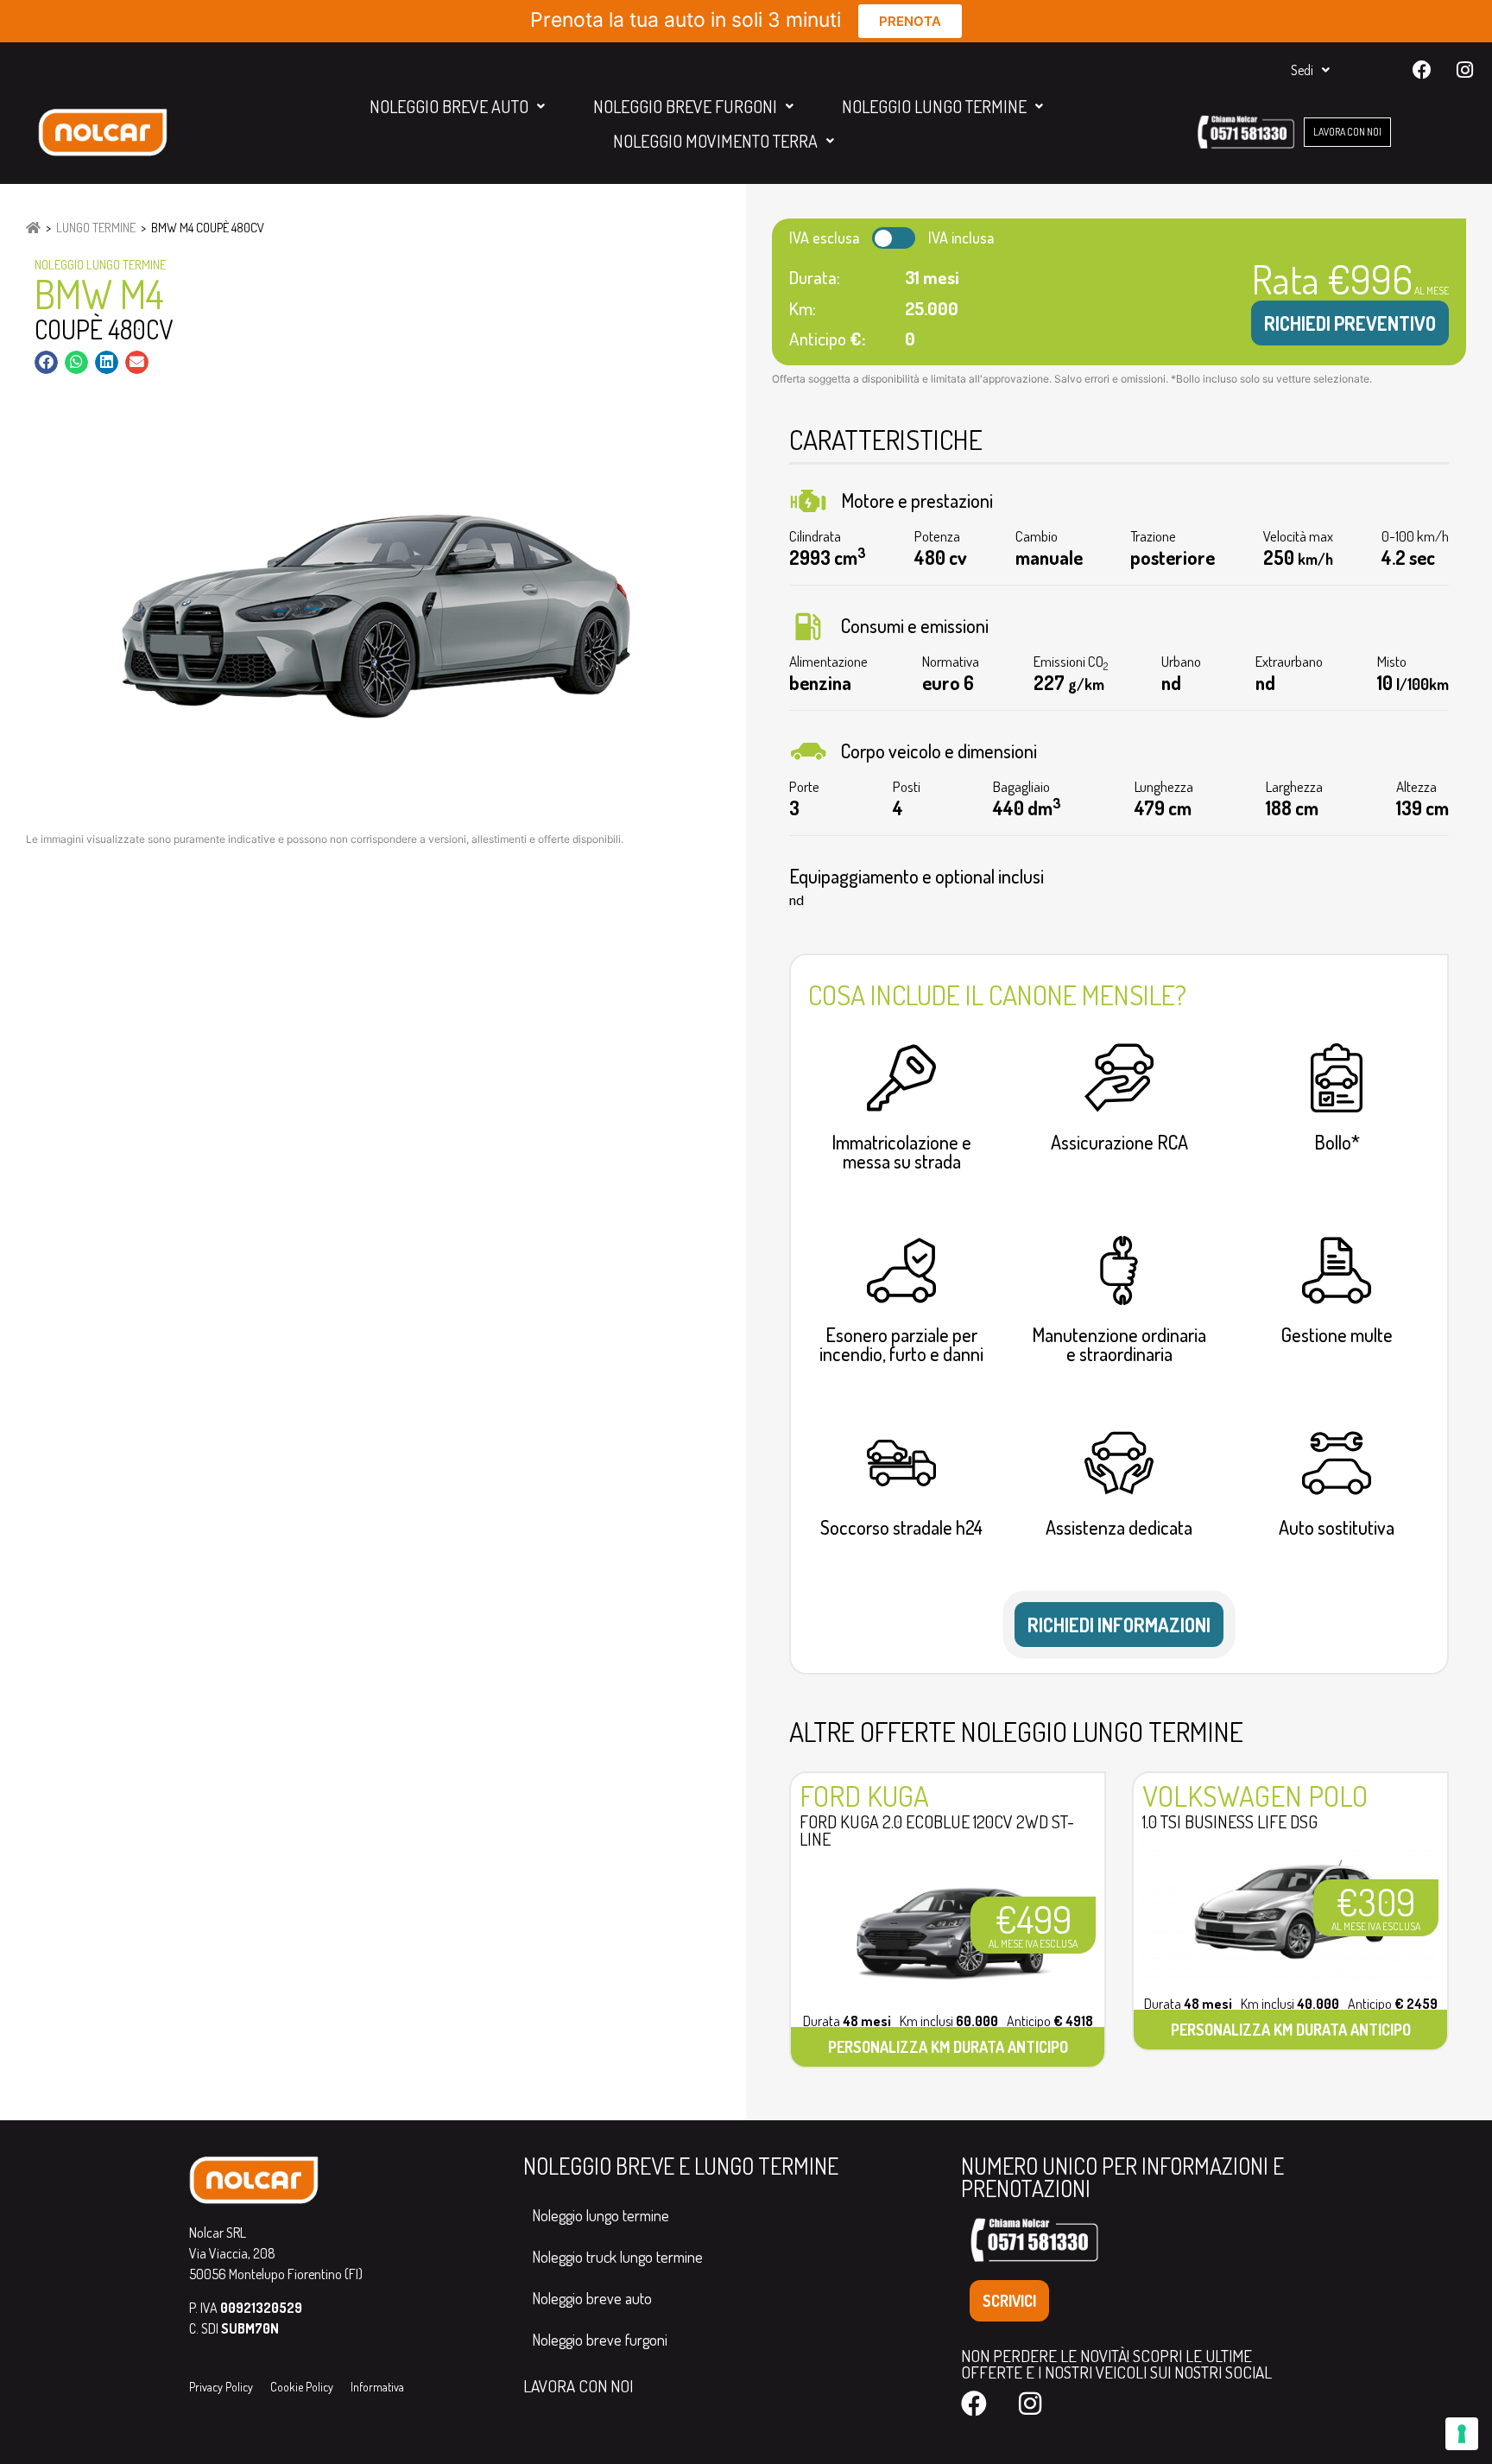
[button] (46, 362)
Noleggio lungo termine (934, 106)
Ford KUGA (864, 1796)
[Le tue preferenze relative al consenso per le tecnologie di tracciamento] (1462, 2434)
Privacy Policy (221, 2387)
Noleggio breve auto (449, 106)
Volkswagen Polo (1255, 1796)
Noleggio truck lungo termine (617, 2257)
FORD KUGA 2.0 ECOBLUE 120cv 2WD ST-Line (937, 1830)
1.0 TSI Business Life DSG (1230, 1821)
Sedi (1302, 70)
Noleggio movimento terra (715, 141)
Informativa (377, 2387)
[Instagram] (1464, 70)
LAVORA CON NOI (578, 2386)
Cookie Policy (302, 2387)
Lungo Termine (96, 228)
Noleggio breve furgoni (685, 106)
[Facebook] (1422, 70)
